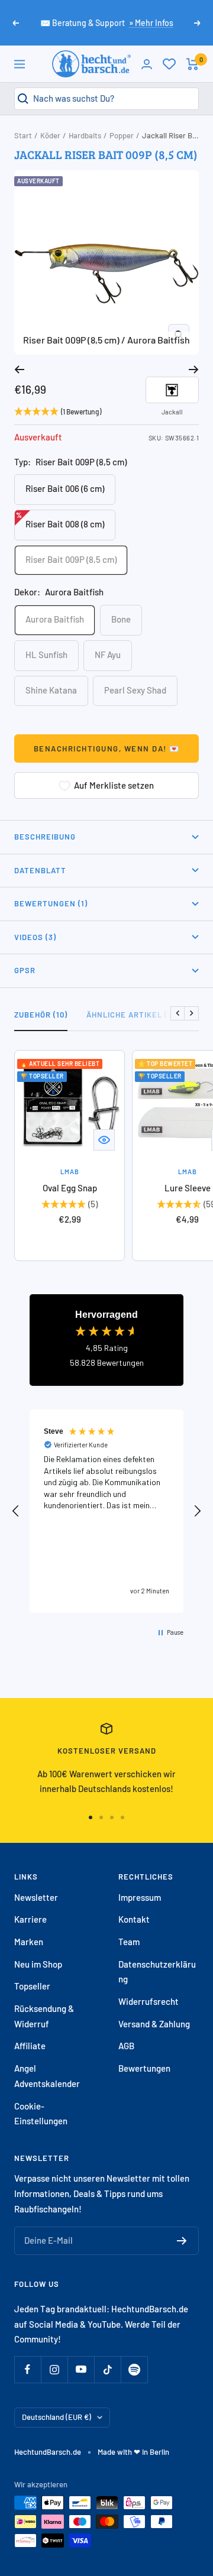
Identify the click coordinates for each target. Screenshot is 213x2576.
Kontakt (134, 1919)
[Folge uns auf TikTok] (107, 2369)
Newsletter (36, 1897)
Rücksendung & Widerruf (44, 2016)
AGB (126, 2046)
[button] (16, 1511)
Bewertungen (144, 2068)
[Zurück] (19, 370)
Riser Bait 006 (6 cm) (65, 488)
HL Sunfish (46, 654)
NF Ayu (108, 654)
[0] (169, 64)
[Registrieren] (182, 2241)
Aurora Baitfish (55, 619)
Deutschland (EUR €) (57, 2417)
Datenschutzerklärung (157, 1972)
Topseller (32, 1986)
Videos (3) (35, 937)
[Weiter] (194, 370)
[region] (106, 1511)
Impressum (140, 1897)
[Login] (147, 64)
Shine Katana (51, 690)
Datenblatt (40, 870)
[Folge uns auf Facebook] (28, 2369)
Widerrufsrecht (149, 2001)
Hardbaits (85, 135)
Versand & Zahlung (154, 2024)
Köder (50, 135)
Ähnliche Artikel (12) (133, 1015)
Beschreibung (45, 837)
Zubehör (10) (41, 1015)
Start (23, 135)
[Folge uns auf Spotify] (134, 2369)
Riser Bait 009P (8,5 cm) (71, 559)
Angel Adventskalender (47, 2076)
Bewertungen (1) (51, 903)
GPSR (25, 970)
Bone (121, 619)
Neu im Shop (38, 1964)
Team (129, 1942)
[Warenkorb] (193, 64)
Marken (29, 1942)
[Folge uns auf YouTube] (81, 2369)
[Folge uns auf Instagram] (54, 2369)
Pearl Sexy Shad (135, 690)
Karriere (30, 1919)
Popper (122, 135)
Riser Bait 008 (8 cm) (60, 520)
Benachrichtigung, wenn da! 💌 (107, 749)
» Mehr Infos (151, 23)
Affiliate (30, 2046)
